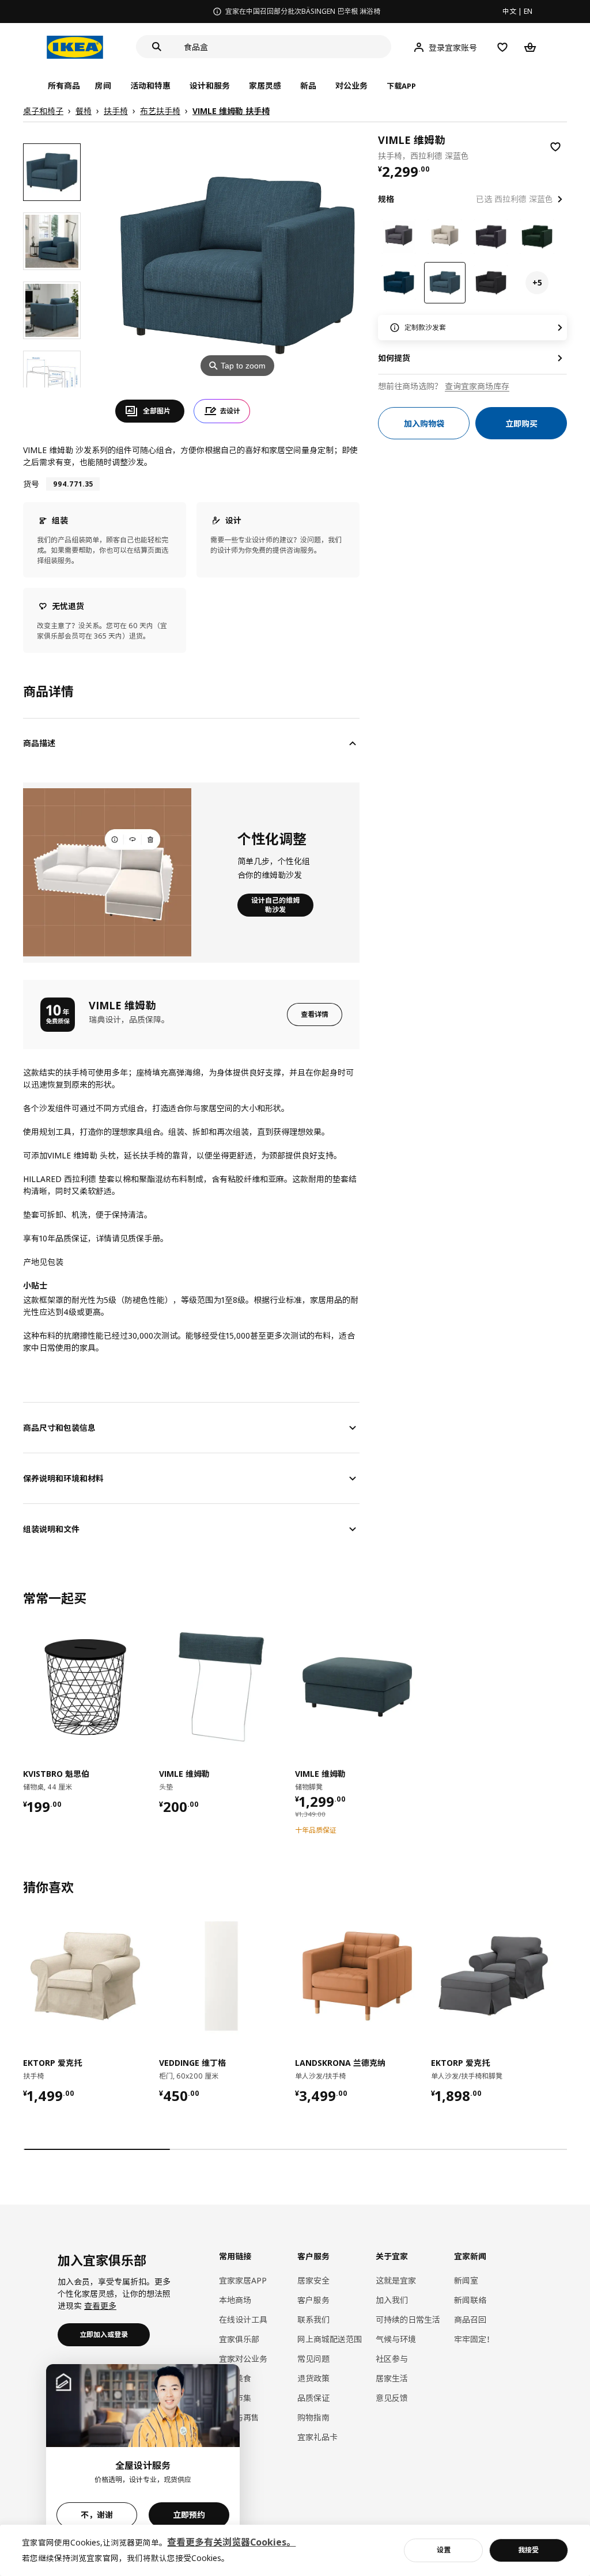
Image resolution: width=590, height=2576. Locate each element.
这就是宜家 (396, 2280)
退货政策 (313, 2378)
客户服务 (313, 2300)
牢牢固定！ (474, 2339)
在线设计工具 (243, 2319)
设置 (444, 2550)
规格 (386, 199)
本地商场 (235, 2300)
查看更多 (100, 2306)
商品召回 (470, 2319)
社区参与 (392, 2359)
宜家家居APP (243, 2280)
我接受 (528, 2550)
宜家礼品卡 (317, 2437)
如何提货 (394, 358)
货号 (31, 484)
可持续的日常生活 (408, 2319)
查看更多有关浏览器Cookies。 (231, 2542)
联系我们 (313, 2319)
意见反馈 (392, 2398)
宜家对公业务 (243, 2359)
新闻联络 (470, 2300)
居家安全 (313, 2280)
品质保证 (313, 2398)
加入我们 (392, 2300)
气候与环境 (396, 2339)
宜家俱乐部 (239, 2339)
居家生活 (392, 2378)
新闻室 (466, 2280)
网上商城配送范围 (330, 2339)
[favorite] (555, 147)
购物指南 (313, 2417)
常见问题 (313, 2359)
